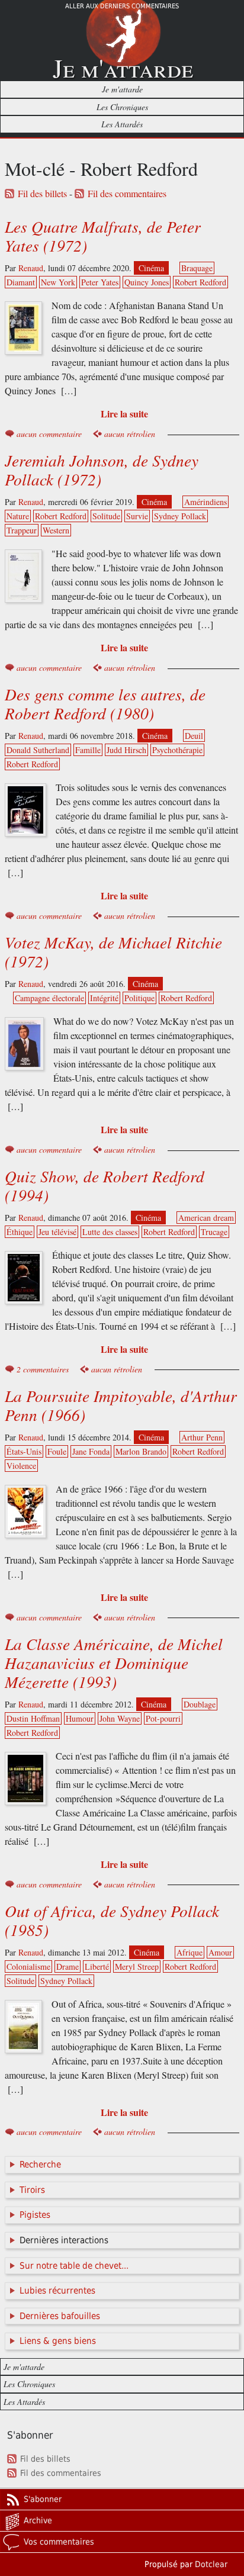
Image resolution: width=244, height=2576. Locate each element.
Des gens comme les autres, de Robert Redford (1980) (105, 703)
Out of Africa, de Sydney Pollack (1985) (112, 1920)
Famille (88, 750)
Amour (220, 1952)
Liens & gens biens (58, 2341)
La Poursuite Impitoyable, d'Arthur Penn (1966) (121, 1405)
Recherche (40, 2165)
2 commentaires (43, 1369)
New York (58, 282)
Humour (80, 1718)
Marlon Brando (141, 1451)
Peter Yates (100, 282)
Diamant (21, 282)
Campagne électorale (49, 998)
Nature (18, 516)
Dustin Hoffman (33, 1718)
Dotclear (211, 2564)
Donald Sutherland (38, 750)
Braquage (197, 268)
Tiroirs (32, 2190)
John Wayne (120, 1718)
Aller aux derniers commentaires (122, 6)
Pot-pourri (163, 1718)
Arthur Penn (202, 1437)
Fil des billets (42, 194)
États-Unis (24, 1451)
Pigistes (35, 2215)
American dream (206, 1218)
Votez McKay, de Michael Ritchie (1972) (113, 951)
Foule (57, 1451)
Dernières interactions (64, 2240)
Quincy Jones (147, 282)
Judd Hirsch (126, 750)
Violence (21, 1466)
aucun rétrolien (130, 434)
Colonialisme (28, 1966)
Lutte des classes (110, 1232)
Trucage (214, 1232)
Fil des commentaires (127, 194)
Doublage (200, 1704)
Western (56, 530)
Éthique (20, 1232)
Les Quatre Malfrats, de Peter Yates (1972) (103, 236)
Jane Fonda (91, 1451)
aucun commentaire (49, 434)
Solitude (106, 516)
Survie (137, 516)
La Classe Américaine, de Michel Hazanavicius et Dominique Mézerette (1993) (114, 1662)
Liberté (97, 1966)
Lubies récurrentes (57, 2291)
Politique (139, 998)
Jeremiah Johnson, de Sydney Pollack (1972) (102, 469)
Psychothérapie (177, 750)
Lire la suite (124, 414)
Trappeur (22, 530)
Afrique (190, 1952)
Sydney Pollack (180, 516)
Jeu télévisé (57, 1232)
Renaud (31, 268)
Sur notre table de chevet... (74, 2266)
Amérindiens (206, 502)
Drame (68, 1966)
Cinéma (151, 268)
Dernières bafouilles (60, 2316)
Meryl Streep (137, 1966)
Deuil (194, 736)
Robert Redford (200, 282)
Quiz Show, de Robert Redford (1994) (105, 1185)
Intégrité (104, 998)
